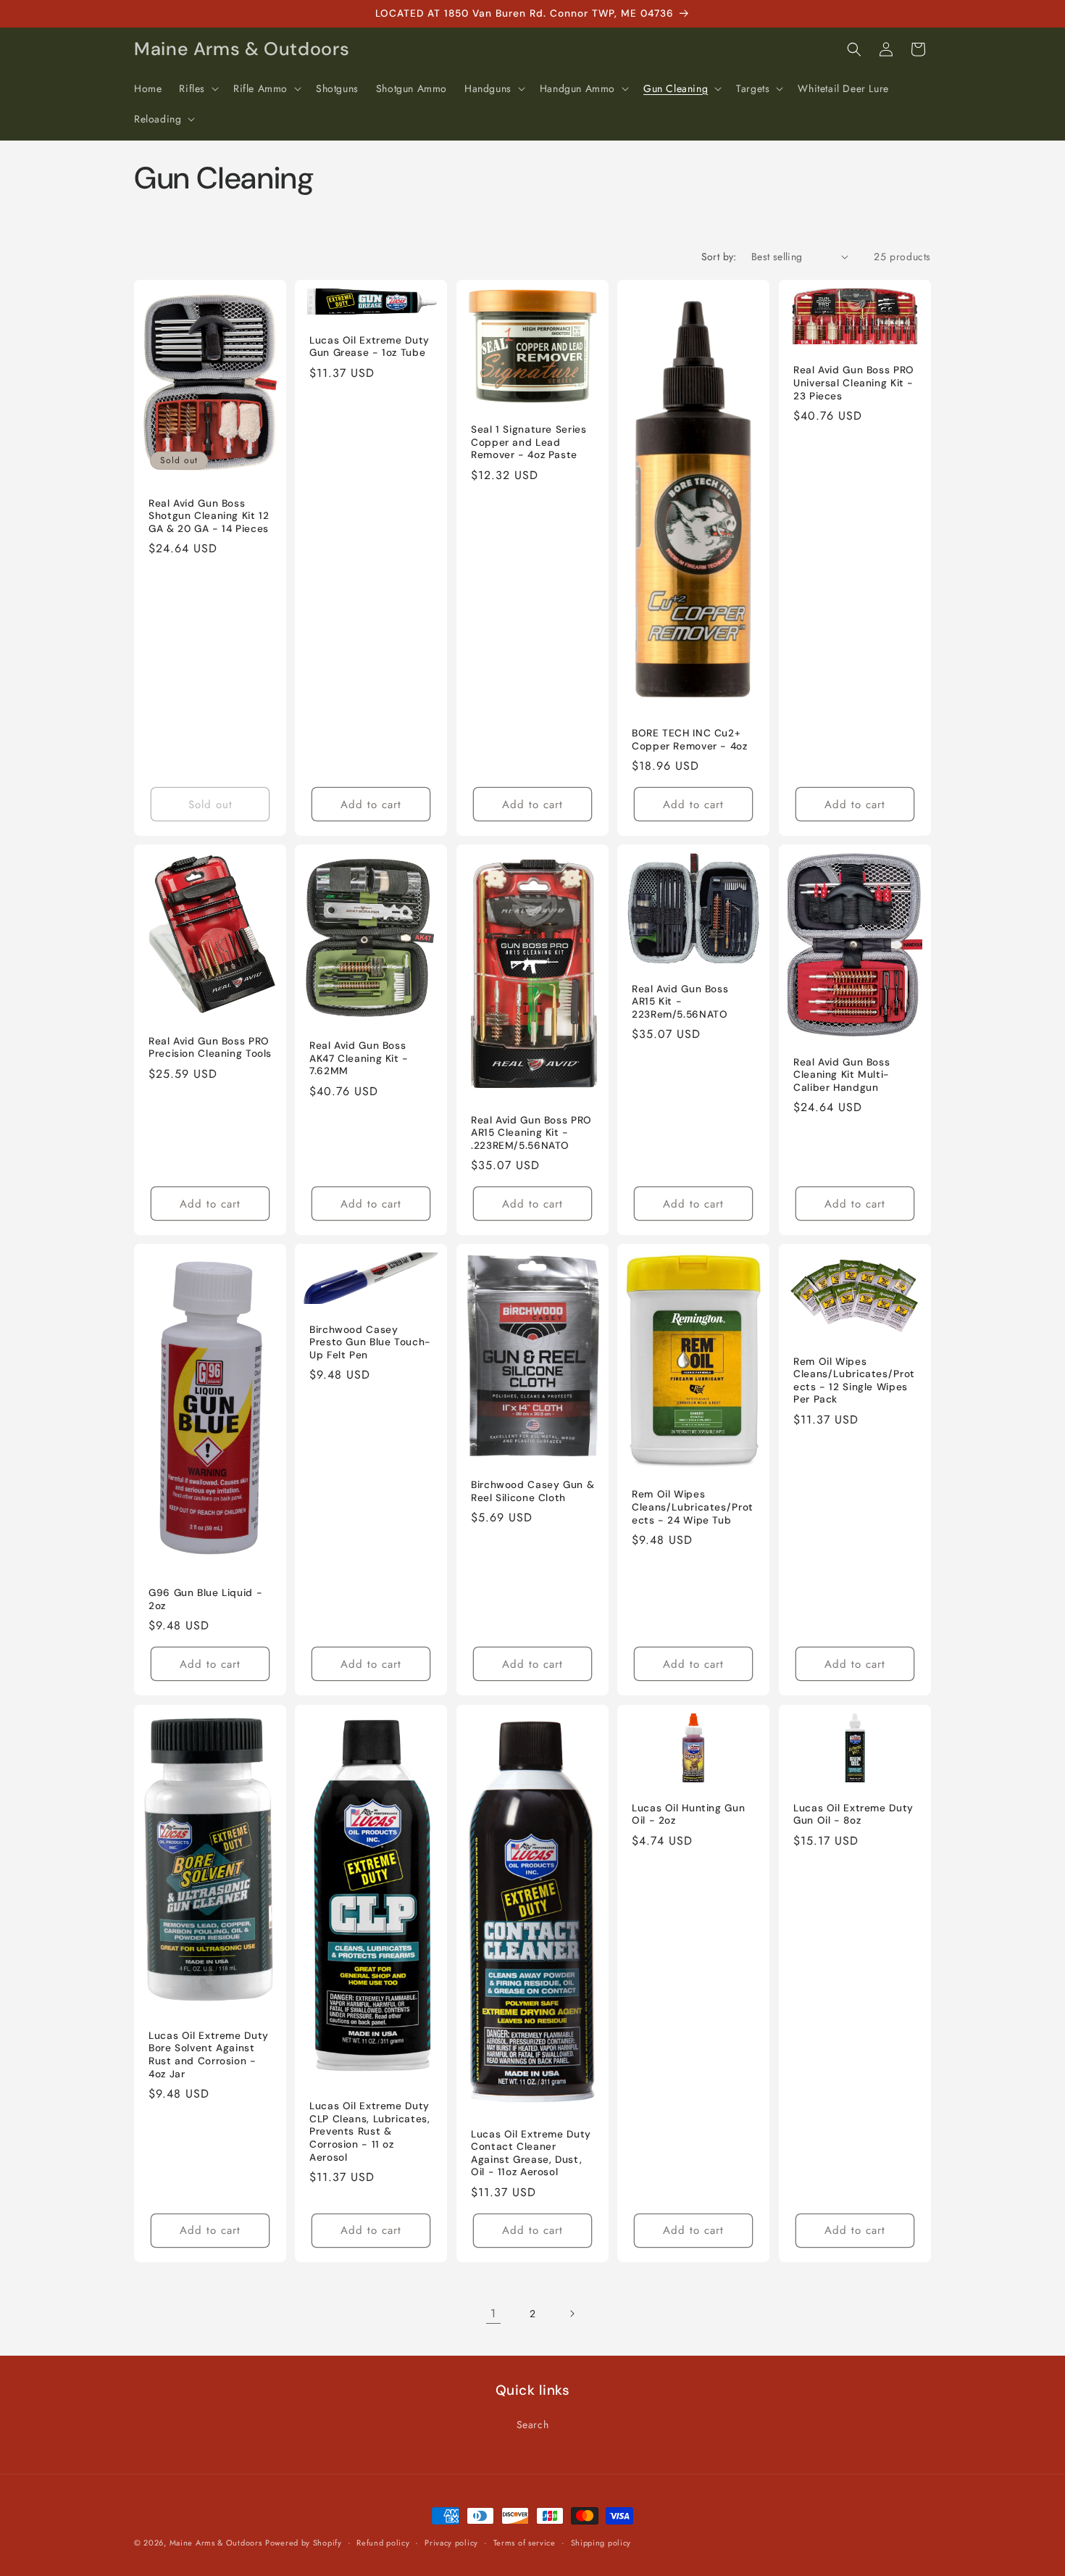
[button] (197, 88)
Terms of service (525, 2543)
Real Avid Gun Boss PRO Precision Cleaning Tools (210, 1048)
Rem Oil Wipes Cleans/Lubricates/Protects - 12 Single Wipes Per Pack (854, 1381)
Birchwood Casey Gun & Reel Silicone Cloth (532, 1492)
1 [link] (493, 2313)
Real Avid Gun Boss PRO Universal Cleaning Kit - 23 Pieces (854, 383)
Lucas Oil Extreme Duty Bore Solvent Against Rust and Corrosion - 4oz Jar (209, 2054)
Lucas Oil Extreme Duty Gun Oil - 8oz (853, 1814)
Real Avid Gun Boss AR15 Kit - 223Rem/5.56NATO (680, 1002)
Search (533, 2425)
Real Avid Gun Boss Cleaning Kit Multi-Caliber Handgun (841, 1075)
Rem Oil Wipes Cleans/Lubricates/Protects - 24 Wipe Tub (693, 1508)
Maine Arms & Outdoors (216, 2543)
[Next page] (572, 2314)
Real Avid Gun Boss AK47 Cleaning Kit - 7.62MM (359, 1059)
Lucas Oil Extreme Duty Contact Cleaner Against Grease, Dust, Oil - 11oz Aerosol (531, 2153)
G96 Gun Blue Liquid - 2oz (205, 1599)
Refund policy (383, 2543)
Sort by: (719, 257)
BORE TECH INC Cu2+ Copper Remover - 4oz (690, 740)
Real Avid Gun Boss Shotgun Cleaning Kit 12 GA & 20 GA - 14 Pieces (209, 515)
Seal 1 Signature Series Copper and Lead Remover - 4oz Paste (529, 442)
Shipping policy (601, 2543)
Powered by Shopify (304, 2543)
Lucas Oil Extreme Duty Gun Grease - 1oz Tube (369, 347)
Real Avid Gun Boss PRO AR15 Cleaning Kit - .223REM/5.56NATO (531, 1133)
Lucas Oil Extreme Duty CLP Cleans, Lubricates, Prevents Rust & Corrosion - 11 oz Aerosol (370, 2131)
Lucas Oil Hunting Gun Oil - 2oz (688, 1814)
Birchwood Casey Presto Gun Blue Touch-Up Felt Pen (370, 1342)
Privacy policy (451, 2543)
